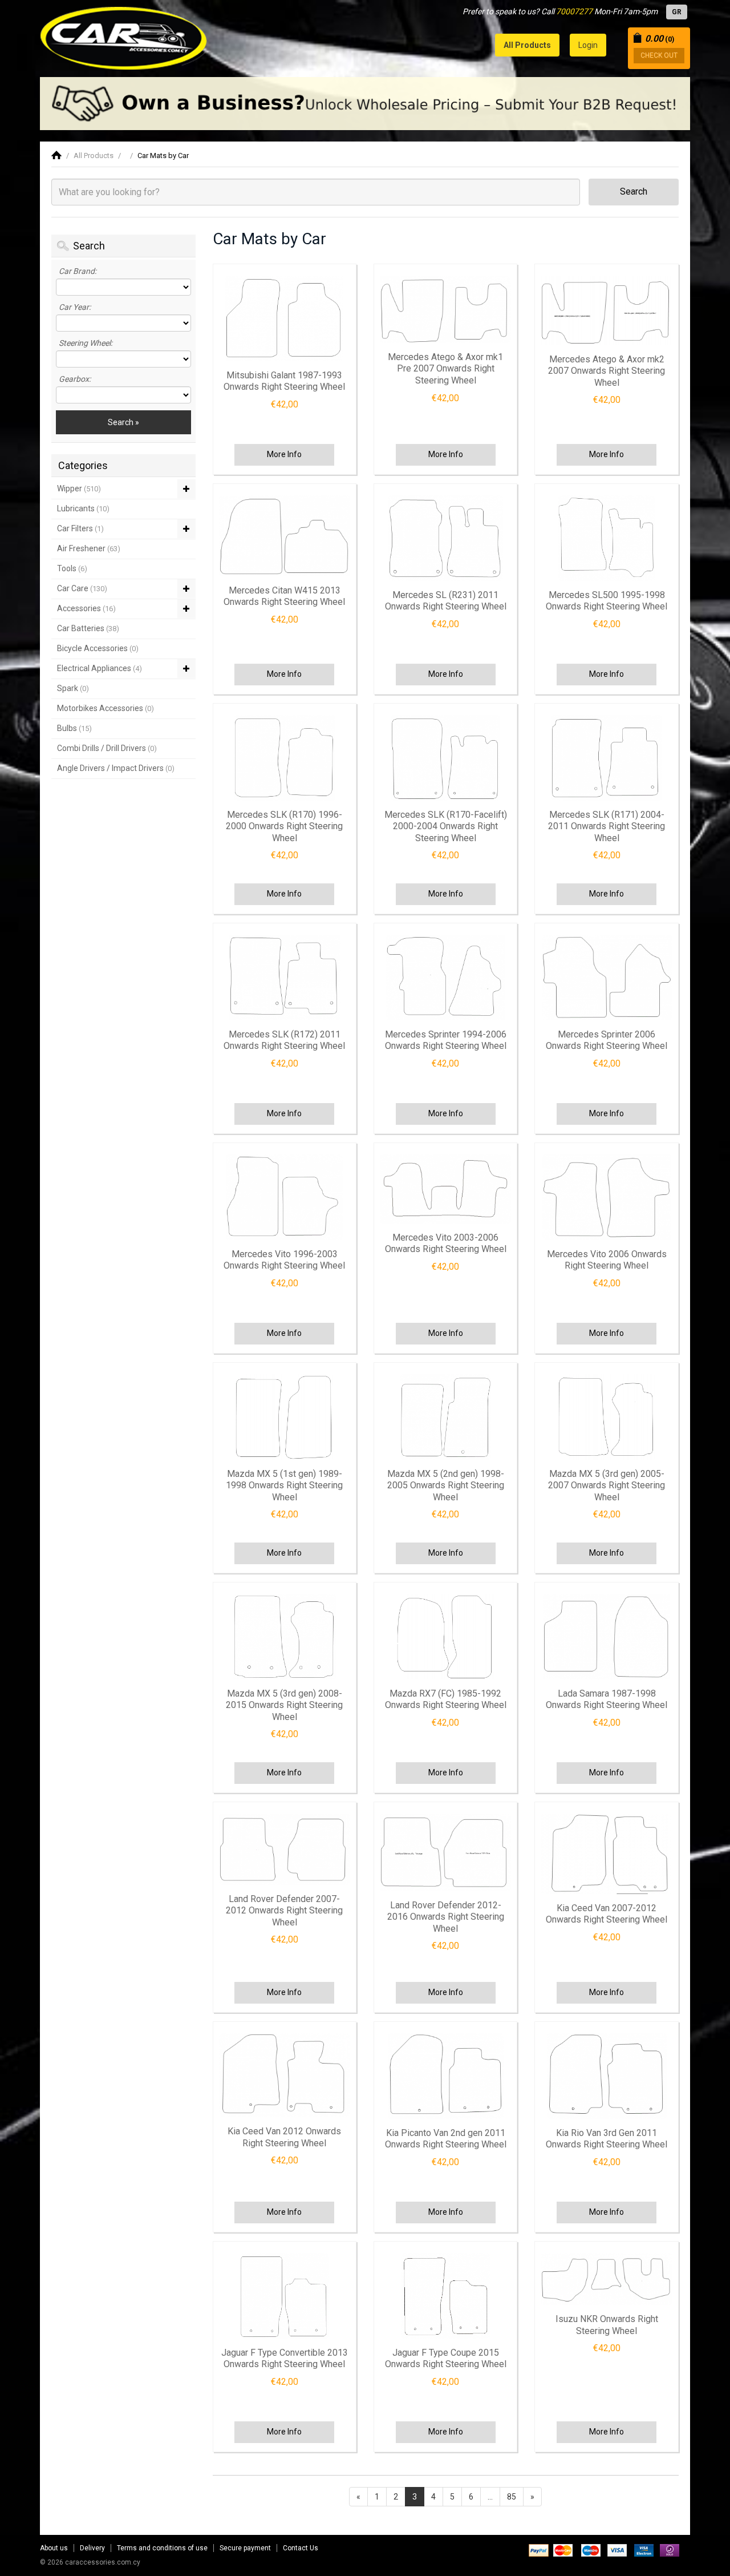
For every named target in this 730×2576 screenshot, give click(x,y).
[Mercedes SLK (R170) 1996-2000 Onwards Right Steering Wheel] (285, 758)
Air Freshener (89, 548)
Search (634, 191)
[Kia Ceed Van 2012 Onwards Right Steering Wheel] (285, 2076)
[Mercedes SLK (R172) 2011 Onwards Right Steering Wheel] (285, 978)
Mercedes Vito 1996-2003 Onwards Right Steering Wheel (284, 1260)
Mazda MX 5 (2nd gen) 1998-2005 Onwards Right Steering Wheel (446, 1485)
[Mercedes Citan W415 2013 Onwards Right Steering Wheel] (285, 536)
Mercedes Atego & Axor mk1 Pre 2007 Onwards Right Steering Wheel (445, 369)
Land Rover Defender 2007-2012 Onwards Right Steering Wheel (284, 1911)
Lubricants (83, 508)
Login (588, 45)
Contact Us (301, 2548)
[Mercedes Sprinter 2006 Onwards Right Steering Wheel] (606, 978)
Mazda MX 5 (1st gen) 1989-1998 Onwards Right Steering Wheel (284, 1485)
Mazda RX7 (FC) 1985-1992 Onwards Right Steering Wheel (446, 1699)
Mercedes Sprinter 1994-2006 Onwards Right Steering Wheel (446, 1040)
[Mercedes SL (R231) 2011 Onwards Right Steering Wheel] (445, 538)
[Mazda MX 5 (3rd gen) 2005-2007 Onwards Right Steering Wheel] (606, 1417)
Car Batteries (88, 628)
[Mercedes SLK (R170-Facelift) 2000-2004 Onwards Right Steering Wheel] (445, 758)
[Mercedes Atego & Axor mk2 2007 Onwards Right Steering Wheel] (606, 310)
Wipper (79, 488)
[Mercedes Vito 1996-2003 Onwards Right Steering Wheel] (285, 1197)
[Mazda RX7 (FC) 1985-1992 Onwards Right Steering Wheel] (445, 1637)
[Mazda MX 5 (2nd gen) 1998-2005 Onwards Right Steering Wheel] (445, 1417)
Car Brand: (78, 271)
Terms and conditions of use (162, 2548)
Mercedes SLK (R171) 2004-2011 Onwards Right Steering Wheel (607, 826)
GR (677, 12)
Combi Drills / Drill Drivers (107, 748)
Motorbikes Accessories (106, 708)
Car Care (82, 588)
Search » (123, 422)
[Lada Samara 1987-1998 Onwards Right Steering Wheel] (606, 1637)
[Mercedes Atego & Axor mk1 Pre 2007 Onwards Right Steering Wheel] (445, 309)
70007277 (574, 11)
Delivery (92, 2548)
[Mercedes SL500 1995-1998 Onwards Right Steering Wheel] (606, 538)
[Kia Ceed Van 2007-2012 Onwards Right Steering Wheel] (606, 1854)
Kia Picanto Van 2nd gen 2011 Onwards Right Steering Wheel (446, 2139)
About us (54, 2548)
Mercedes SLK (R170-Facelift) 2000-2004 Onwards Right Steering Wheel (446, 826)
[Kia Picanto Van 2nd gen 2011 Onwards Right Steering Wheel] (445, 2076)
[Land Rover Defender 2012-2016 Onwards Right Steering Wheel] (445, 1852)
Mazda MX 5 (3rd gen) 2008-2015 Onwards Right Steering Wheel (284, 1705)
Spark (73, 688)
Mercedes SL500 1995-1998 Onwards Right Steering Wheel (607, 601)
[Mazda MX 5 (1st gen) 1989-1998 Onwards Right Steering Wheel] (285, 1417)
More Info (284, 454)
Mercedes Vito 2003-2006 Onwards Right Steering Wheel (446, 1243)
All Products (94, 156)
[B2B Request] (365, 104)
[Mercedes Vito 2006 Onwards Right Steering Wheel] (606, 1197)
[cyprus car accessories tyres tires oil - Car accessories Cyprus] (124, 35)
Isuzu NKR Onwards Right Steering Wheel (607, 2325)
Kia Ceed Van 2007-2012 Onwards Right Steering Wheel (607, 1914)
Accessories (86, 608)
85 (512, 2497)
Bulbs (74, 728)
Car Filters (80, 528)
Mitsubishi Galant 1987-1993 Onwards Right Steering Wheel (284, 381)
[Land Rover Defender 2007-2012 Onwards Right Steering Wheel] (285, 1849)
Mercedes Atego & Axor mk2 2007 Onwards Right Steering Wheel (607, 371)
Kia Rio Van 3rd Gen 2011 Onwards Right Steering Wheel (607, 2139)
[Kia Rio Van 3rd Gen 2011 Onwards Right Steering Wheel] (606, 2076)
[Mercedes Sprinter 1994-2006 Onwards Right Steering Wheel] (445, 978)
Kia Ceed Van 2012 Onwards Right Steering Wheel (284, 2137)
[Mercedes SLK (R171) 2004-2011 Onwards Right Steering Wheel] (606, 758)
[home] (56, 156)
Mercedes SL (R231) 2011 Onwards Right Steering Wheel (446, 601)
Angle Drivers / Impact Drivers (116, 768)
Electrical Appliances (100, 668)
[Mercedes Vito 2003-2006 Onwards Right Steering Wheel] (445, 1189)
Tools (72, 568)
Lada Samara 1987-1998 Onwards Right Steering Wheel (607, 1699)
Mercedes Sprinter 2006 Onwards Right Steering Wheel (607, 1040)
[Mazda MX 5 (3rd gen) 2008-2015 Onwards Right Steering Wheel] (285, 1637)
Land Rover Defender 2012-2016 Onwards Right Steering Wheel (446, 1917)
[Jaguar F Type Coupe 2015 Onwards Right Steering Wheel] (445, 2296)
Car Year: (75, 307)
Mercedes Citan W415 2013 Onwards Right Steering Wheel (284, 596)
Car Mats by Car (163, 156)
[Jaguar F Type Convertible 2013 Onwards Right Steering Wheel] (285, 2296)
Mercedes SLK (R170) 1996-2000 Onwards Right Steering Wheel (284, 826)
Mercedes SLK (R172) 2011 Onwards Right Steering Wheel (284, 1040)
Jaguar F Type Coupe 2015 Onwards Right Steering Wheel (446, 2359)
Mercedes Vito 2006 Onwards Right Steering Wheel (607, 1260)
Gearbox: (75, 379)
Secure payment (245, 2548)
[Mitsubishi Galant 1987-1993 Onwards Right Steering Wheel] (285, 318)
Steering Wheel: (86, 343)
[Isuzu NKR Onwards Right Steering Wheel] (606, 2279)
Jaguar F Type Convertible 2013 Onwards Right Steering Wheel (285, 2359)
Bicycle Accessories (98, 648)
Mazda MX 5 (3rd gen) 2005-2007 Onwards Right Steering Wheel (607, 1485)
